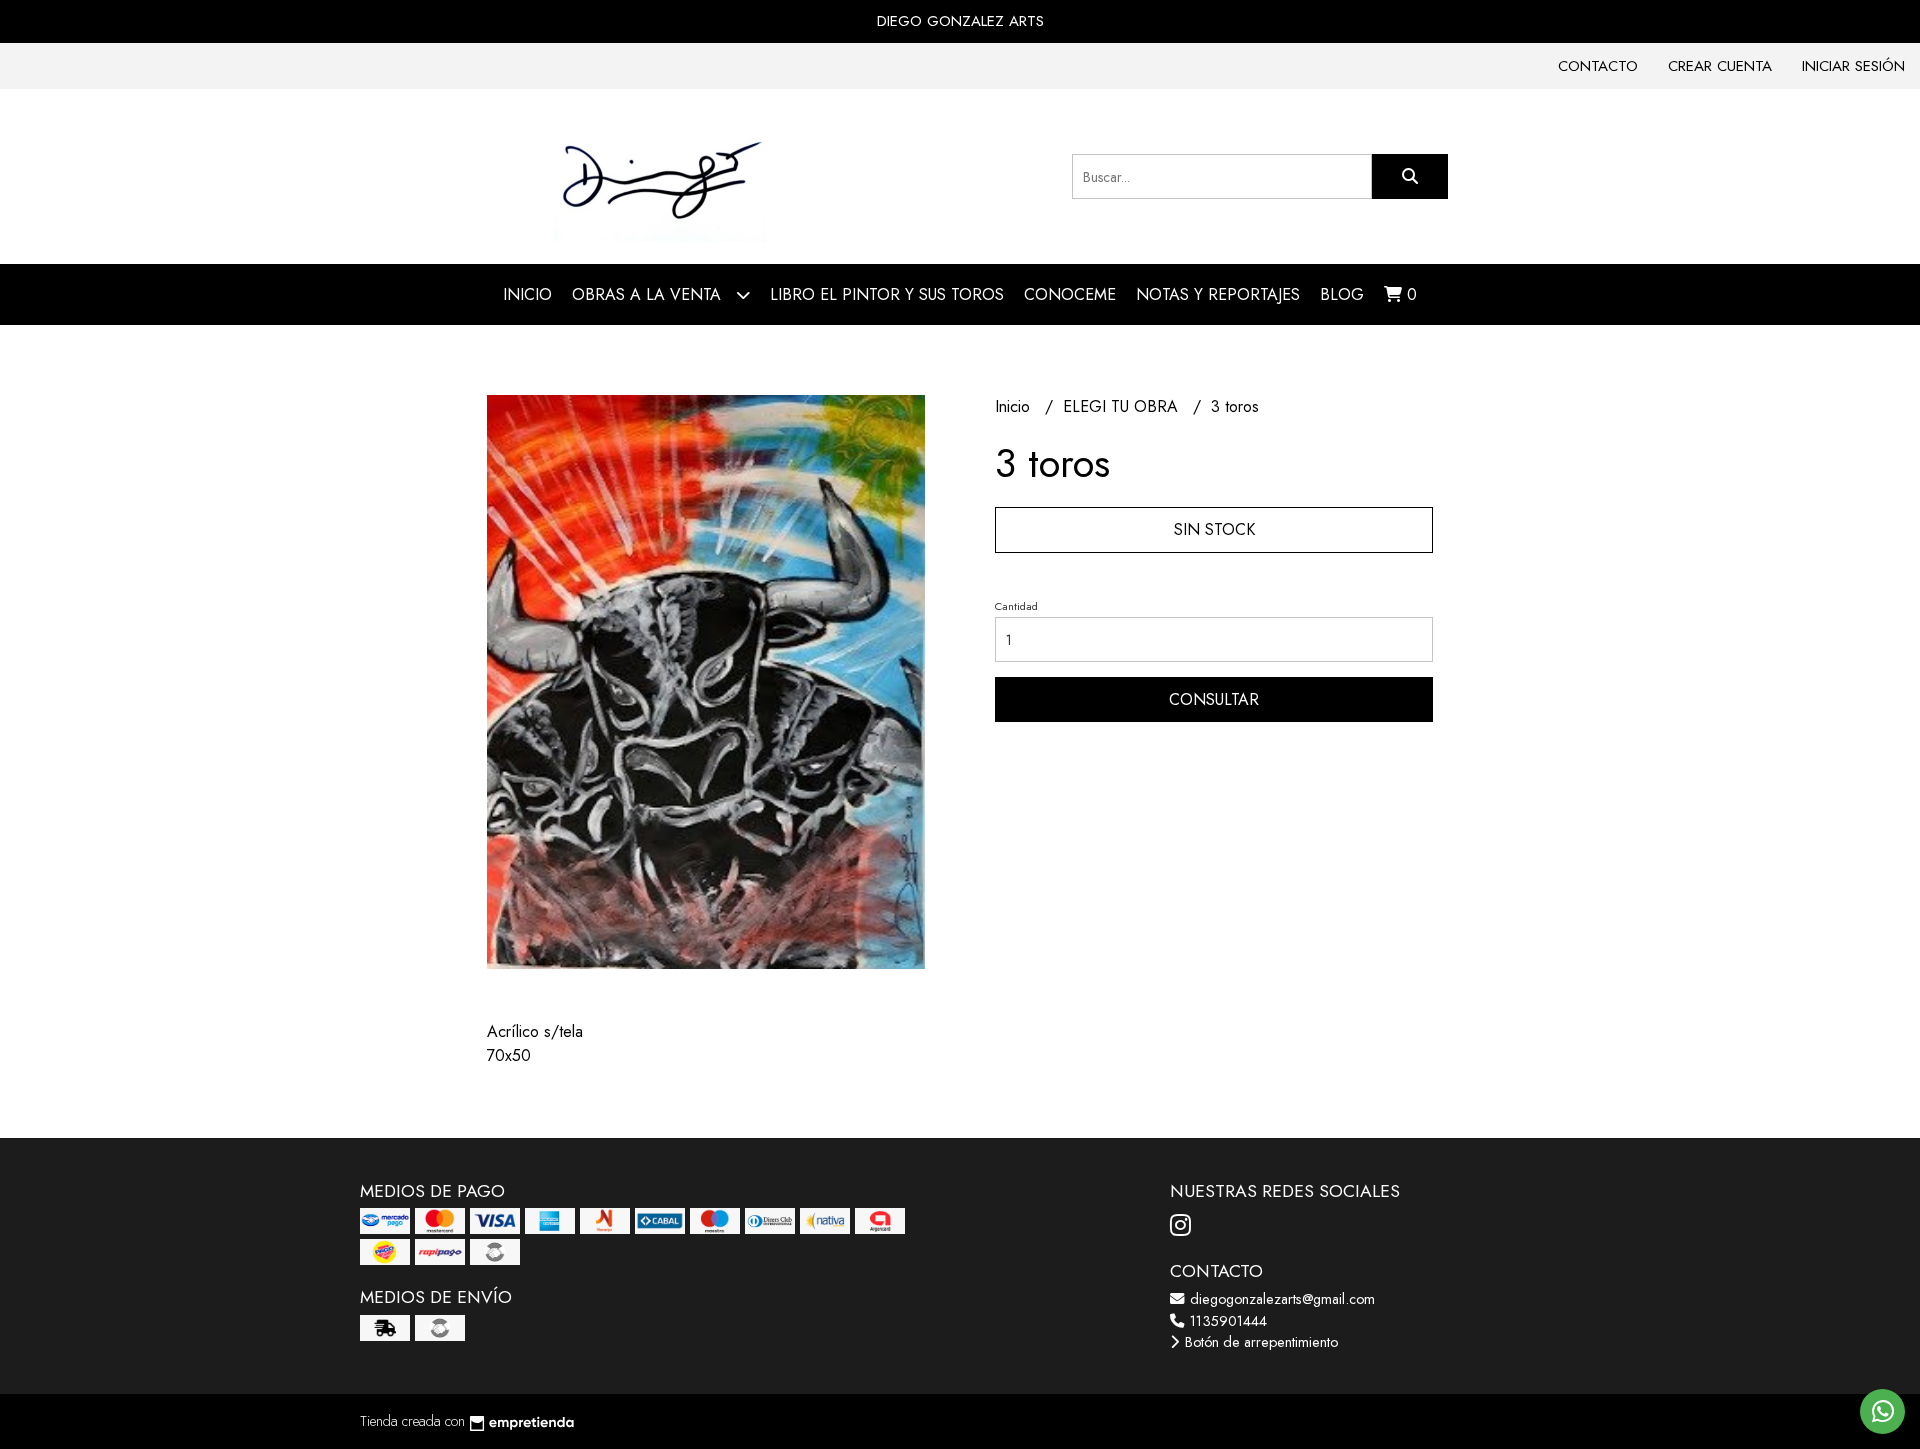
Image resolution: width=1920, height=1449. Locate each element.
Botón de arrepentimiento (1259, 1342)
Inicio (527, 294)
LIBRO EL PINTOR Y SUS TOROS (887, 294)
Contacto (1598, 66)
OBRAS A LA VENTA (649, 294)
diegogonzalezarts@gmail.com (1280, 1299)
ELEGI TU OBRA (1123, 406)
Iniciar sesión (1853, 66)
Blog (1342, 294)
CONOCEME (1070, 294)
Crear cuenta (1720, 66)
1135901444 (1226, 1321)
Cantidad (1016, 606)
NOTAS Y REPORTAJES (1218, 294)
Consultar (1214, 699)
